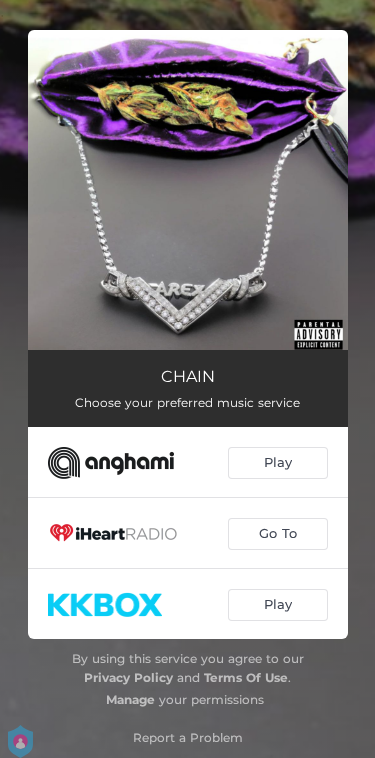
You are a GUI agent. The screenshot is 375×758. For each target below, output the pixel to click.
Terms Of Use (246, 677)
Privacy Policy (128, 677)
